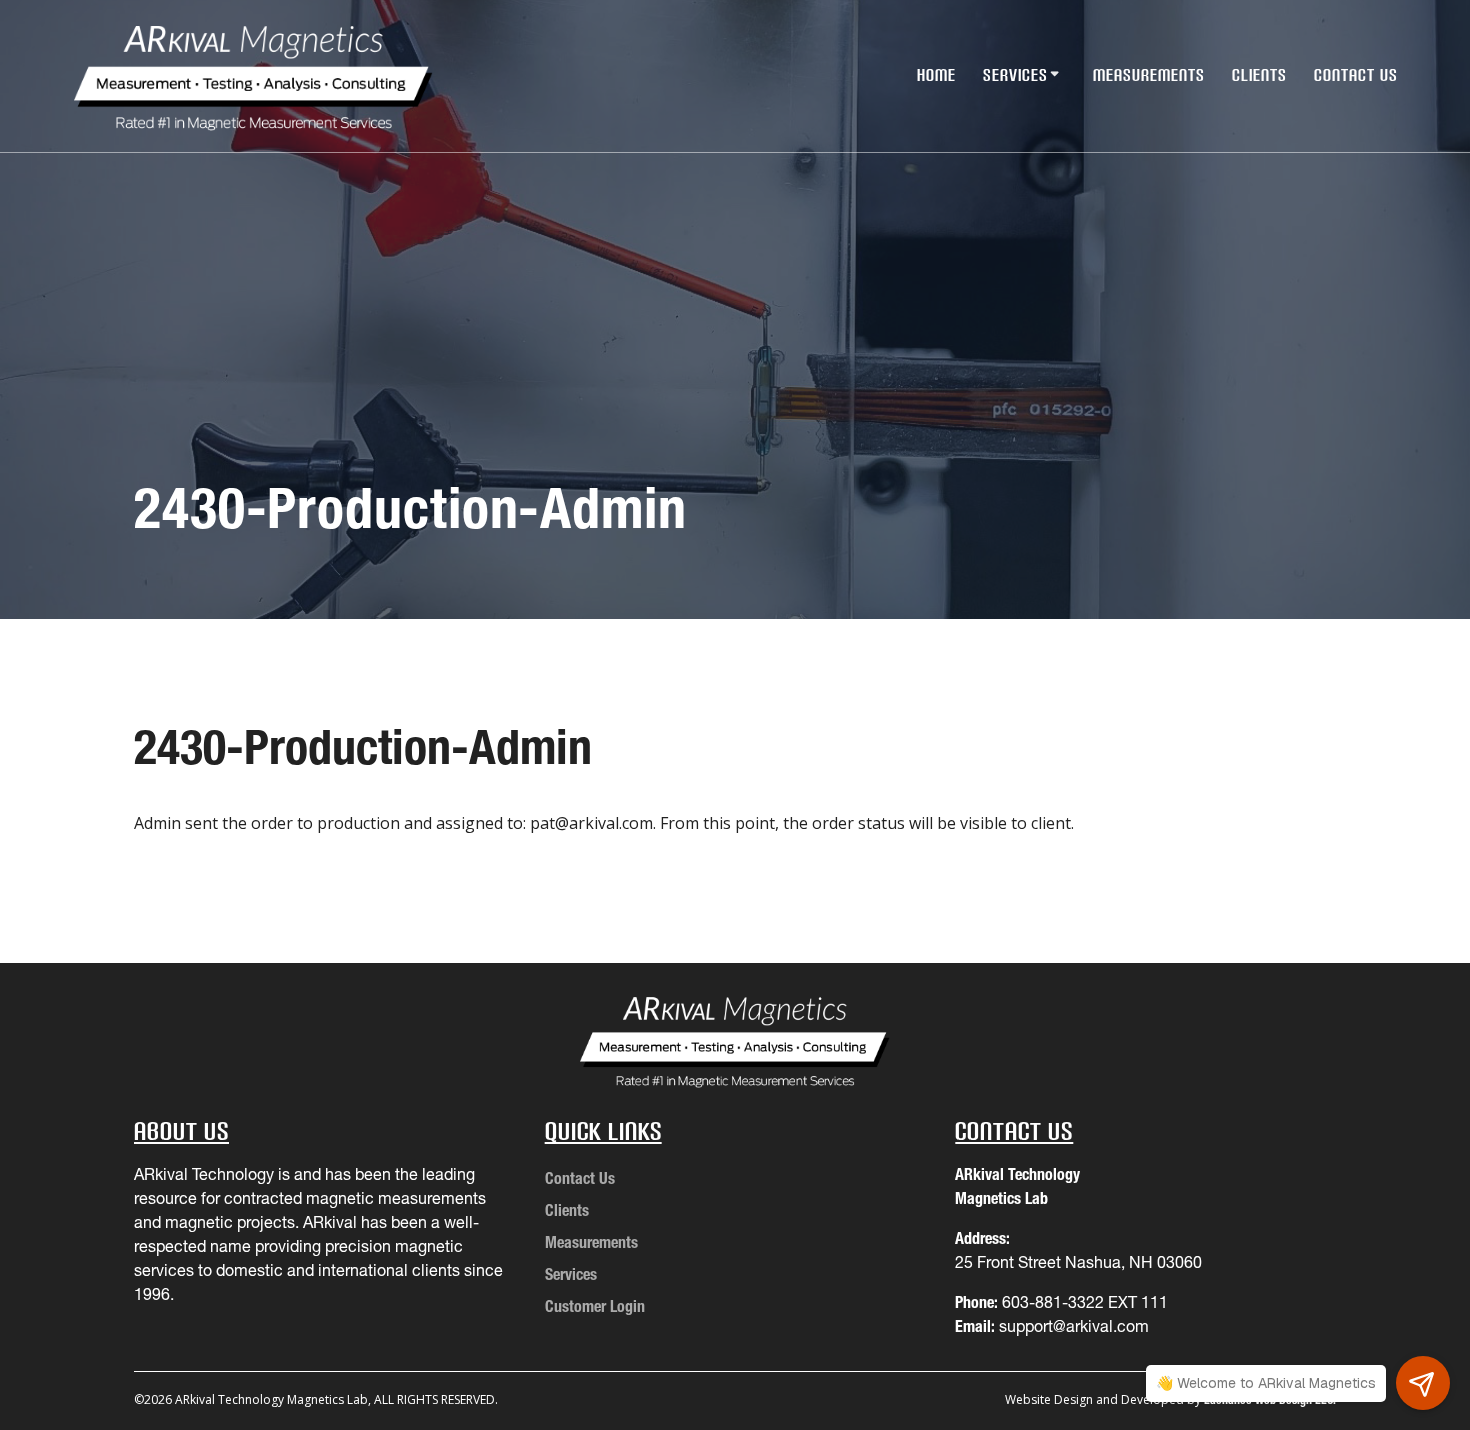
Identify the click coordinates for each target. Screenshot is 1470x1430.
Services (1015, 75)
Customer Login (595, 1306)
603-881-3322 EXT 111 (1085, 1302)
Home (936, 75)
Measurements (1149, 75)
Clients (1259, 75)
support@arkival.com (1074, 1326)
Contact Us (1356, 75)
